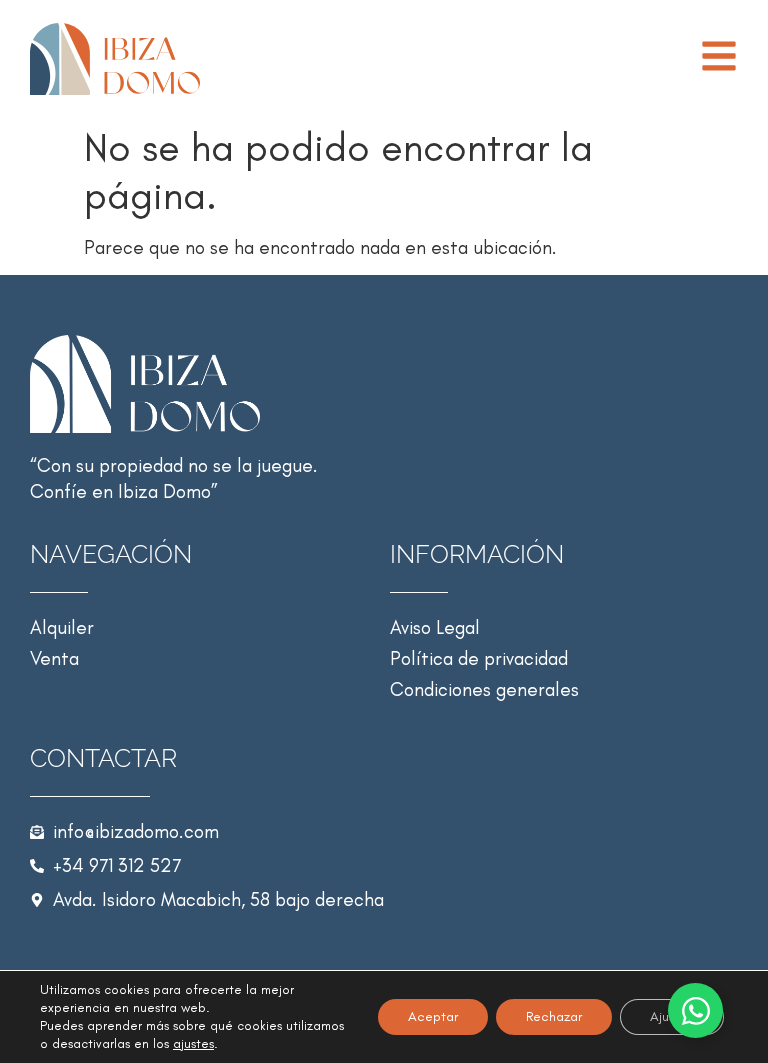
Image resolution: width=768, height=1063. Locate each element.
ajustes (193, 1043)
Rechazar (554, 1016)
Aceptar (433, 1016)
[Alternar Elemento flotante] (695, 1010)
